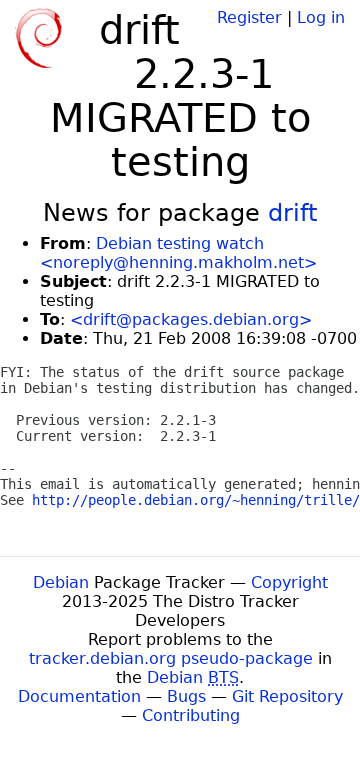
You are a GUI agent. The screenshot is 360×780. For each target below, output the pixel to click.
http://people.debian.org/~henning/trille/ (196, 500)
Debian (61, 582)
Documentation (79, 696)
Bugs (186, 696)
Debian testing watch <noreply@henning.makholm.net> (178, 253)
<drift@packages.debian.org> (191, 319)
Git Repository (287, 696)
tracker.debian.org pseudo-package (171, 658)
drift (292, 213)
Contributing (191, 715)
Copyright (289, 582)
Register (249, 17)
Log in (321, 17)
